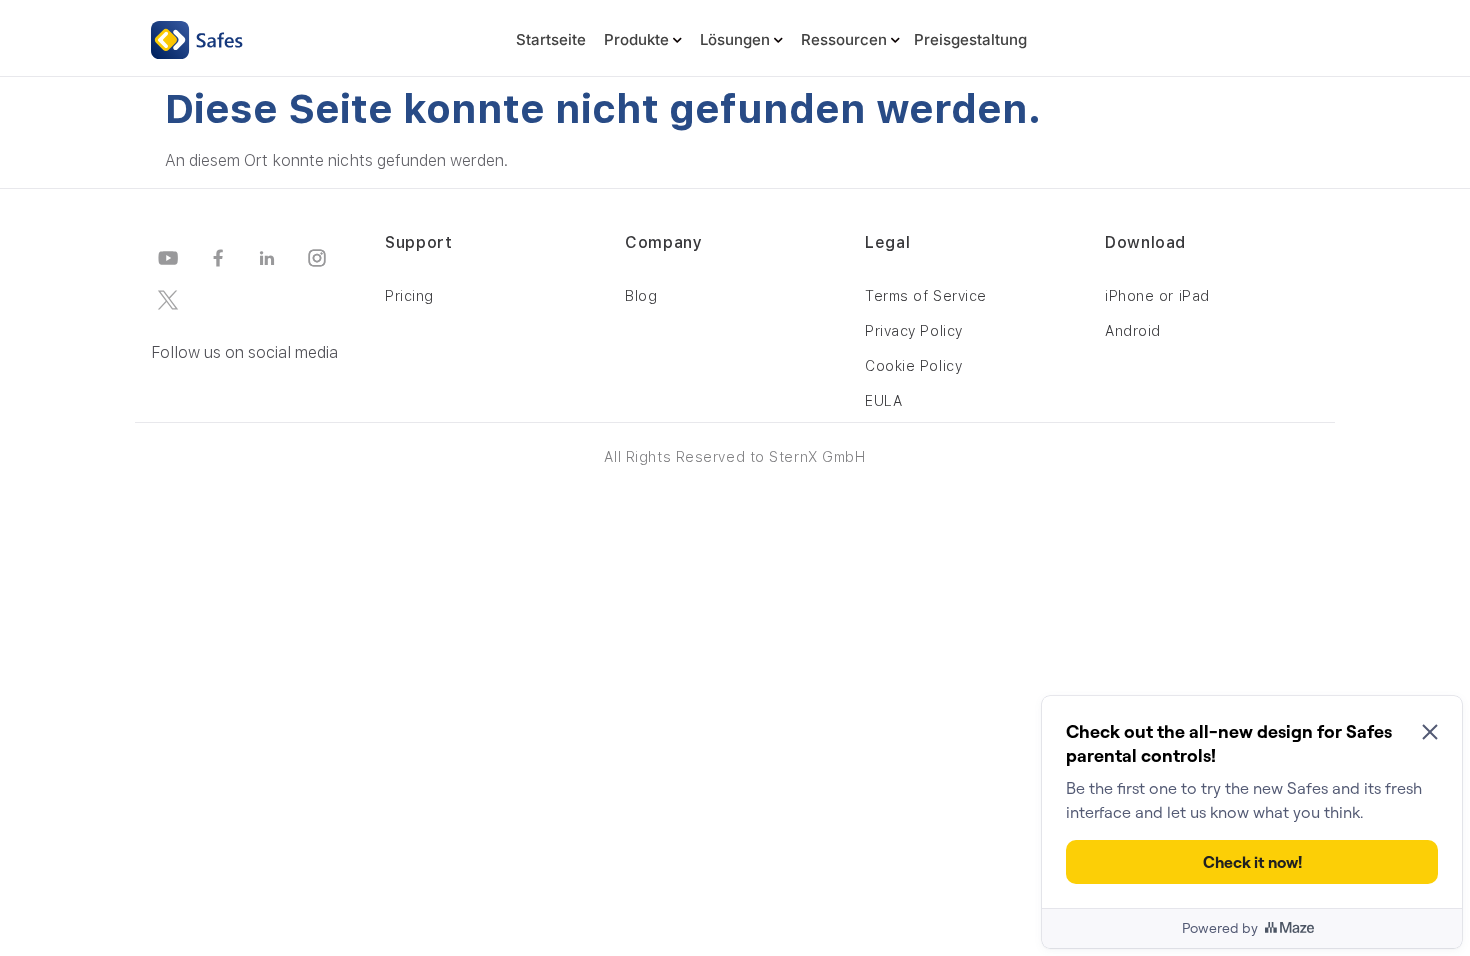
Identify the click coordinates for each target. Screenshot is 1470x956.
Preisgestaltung (970, 39)
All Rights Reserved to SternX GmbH (734, 457)
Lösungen (735, 39)
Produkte (636, 39)
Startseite (551, 39)
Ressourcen (844, 39)
